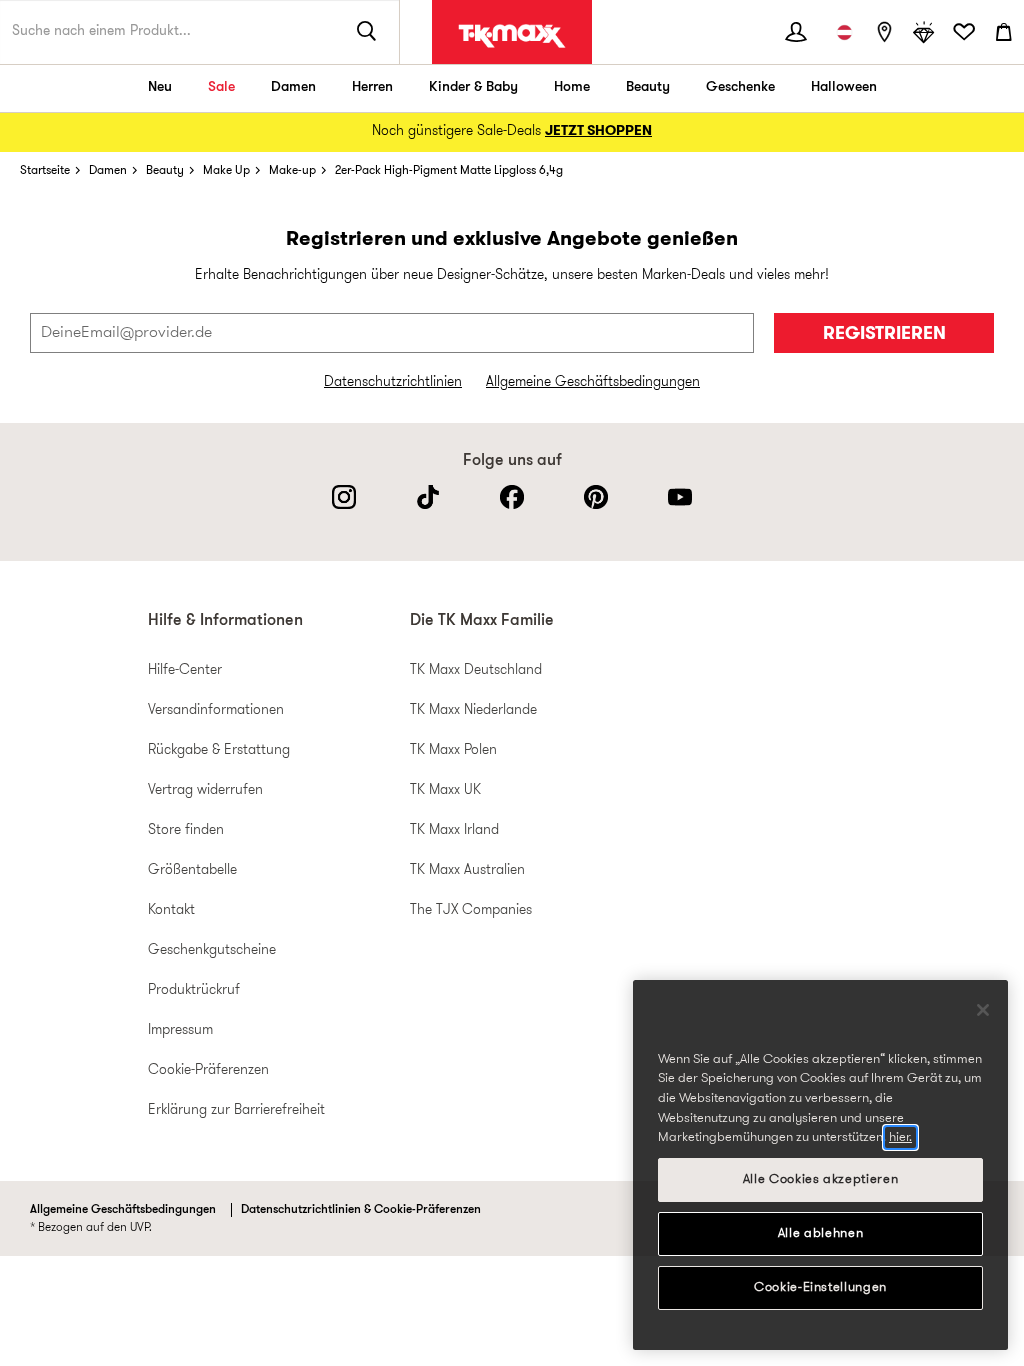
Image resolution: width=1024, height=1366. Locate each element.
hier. (900, 1137)
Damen (293, 87)
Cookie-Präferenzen (208, 1070)
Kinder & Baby (473, 87)
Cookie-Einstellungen (820, 1287)
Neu (160, 87)
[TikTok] (428, 497)
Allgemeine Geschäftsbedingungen (593, 382)
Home (572, 87)
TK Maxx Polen (453, 750)
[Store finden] (884, 32)
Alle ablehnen (821, 1233)
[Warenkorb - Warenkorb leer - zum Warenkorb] (1004, 32)
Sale (221, 87)
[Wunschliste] (964, 32)
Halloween (844, 87)
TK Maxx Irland (454, 830)
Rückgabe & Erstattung (219, 750)
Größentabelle (192, 870)
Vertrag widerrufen (205, 790)
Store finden (186, 830)
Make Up (226, 171)
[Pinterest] (596, 497)
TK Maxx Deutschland (476, 670)
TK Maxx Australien (467, 870)
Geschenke (740, 87)
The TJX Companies (471, 910)
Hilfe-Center (185, 670)
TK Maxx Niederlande (473, 710)
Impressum (180, 1030)
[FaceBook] (512, 497)
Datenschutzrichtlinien (393, 382)
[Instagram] (344, 497)
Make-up (292, 171)
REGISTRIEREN (884, 334)
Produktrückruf (194, 990)
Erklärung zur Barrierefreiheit (236, 1110)
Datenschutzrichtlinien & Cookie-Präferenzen (361, 1210)
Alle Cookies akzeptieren (821, 1179)
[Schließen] (983, 1010)
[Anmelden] (796, 32)
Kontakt (171, 910)
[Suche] (367, 32)
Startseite (45, 171)
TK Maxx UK (445, 790)
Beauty (648, 87)
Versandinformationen (216, 710)
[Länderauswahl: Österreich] (844, 32)
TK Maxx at (512, 36)
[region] (820, 1165)
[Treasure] (924, 32)
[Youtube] (680, 497)
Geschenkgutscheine (212, 950)
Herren (372, 87)
